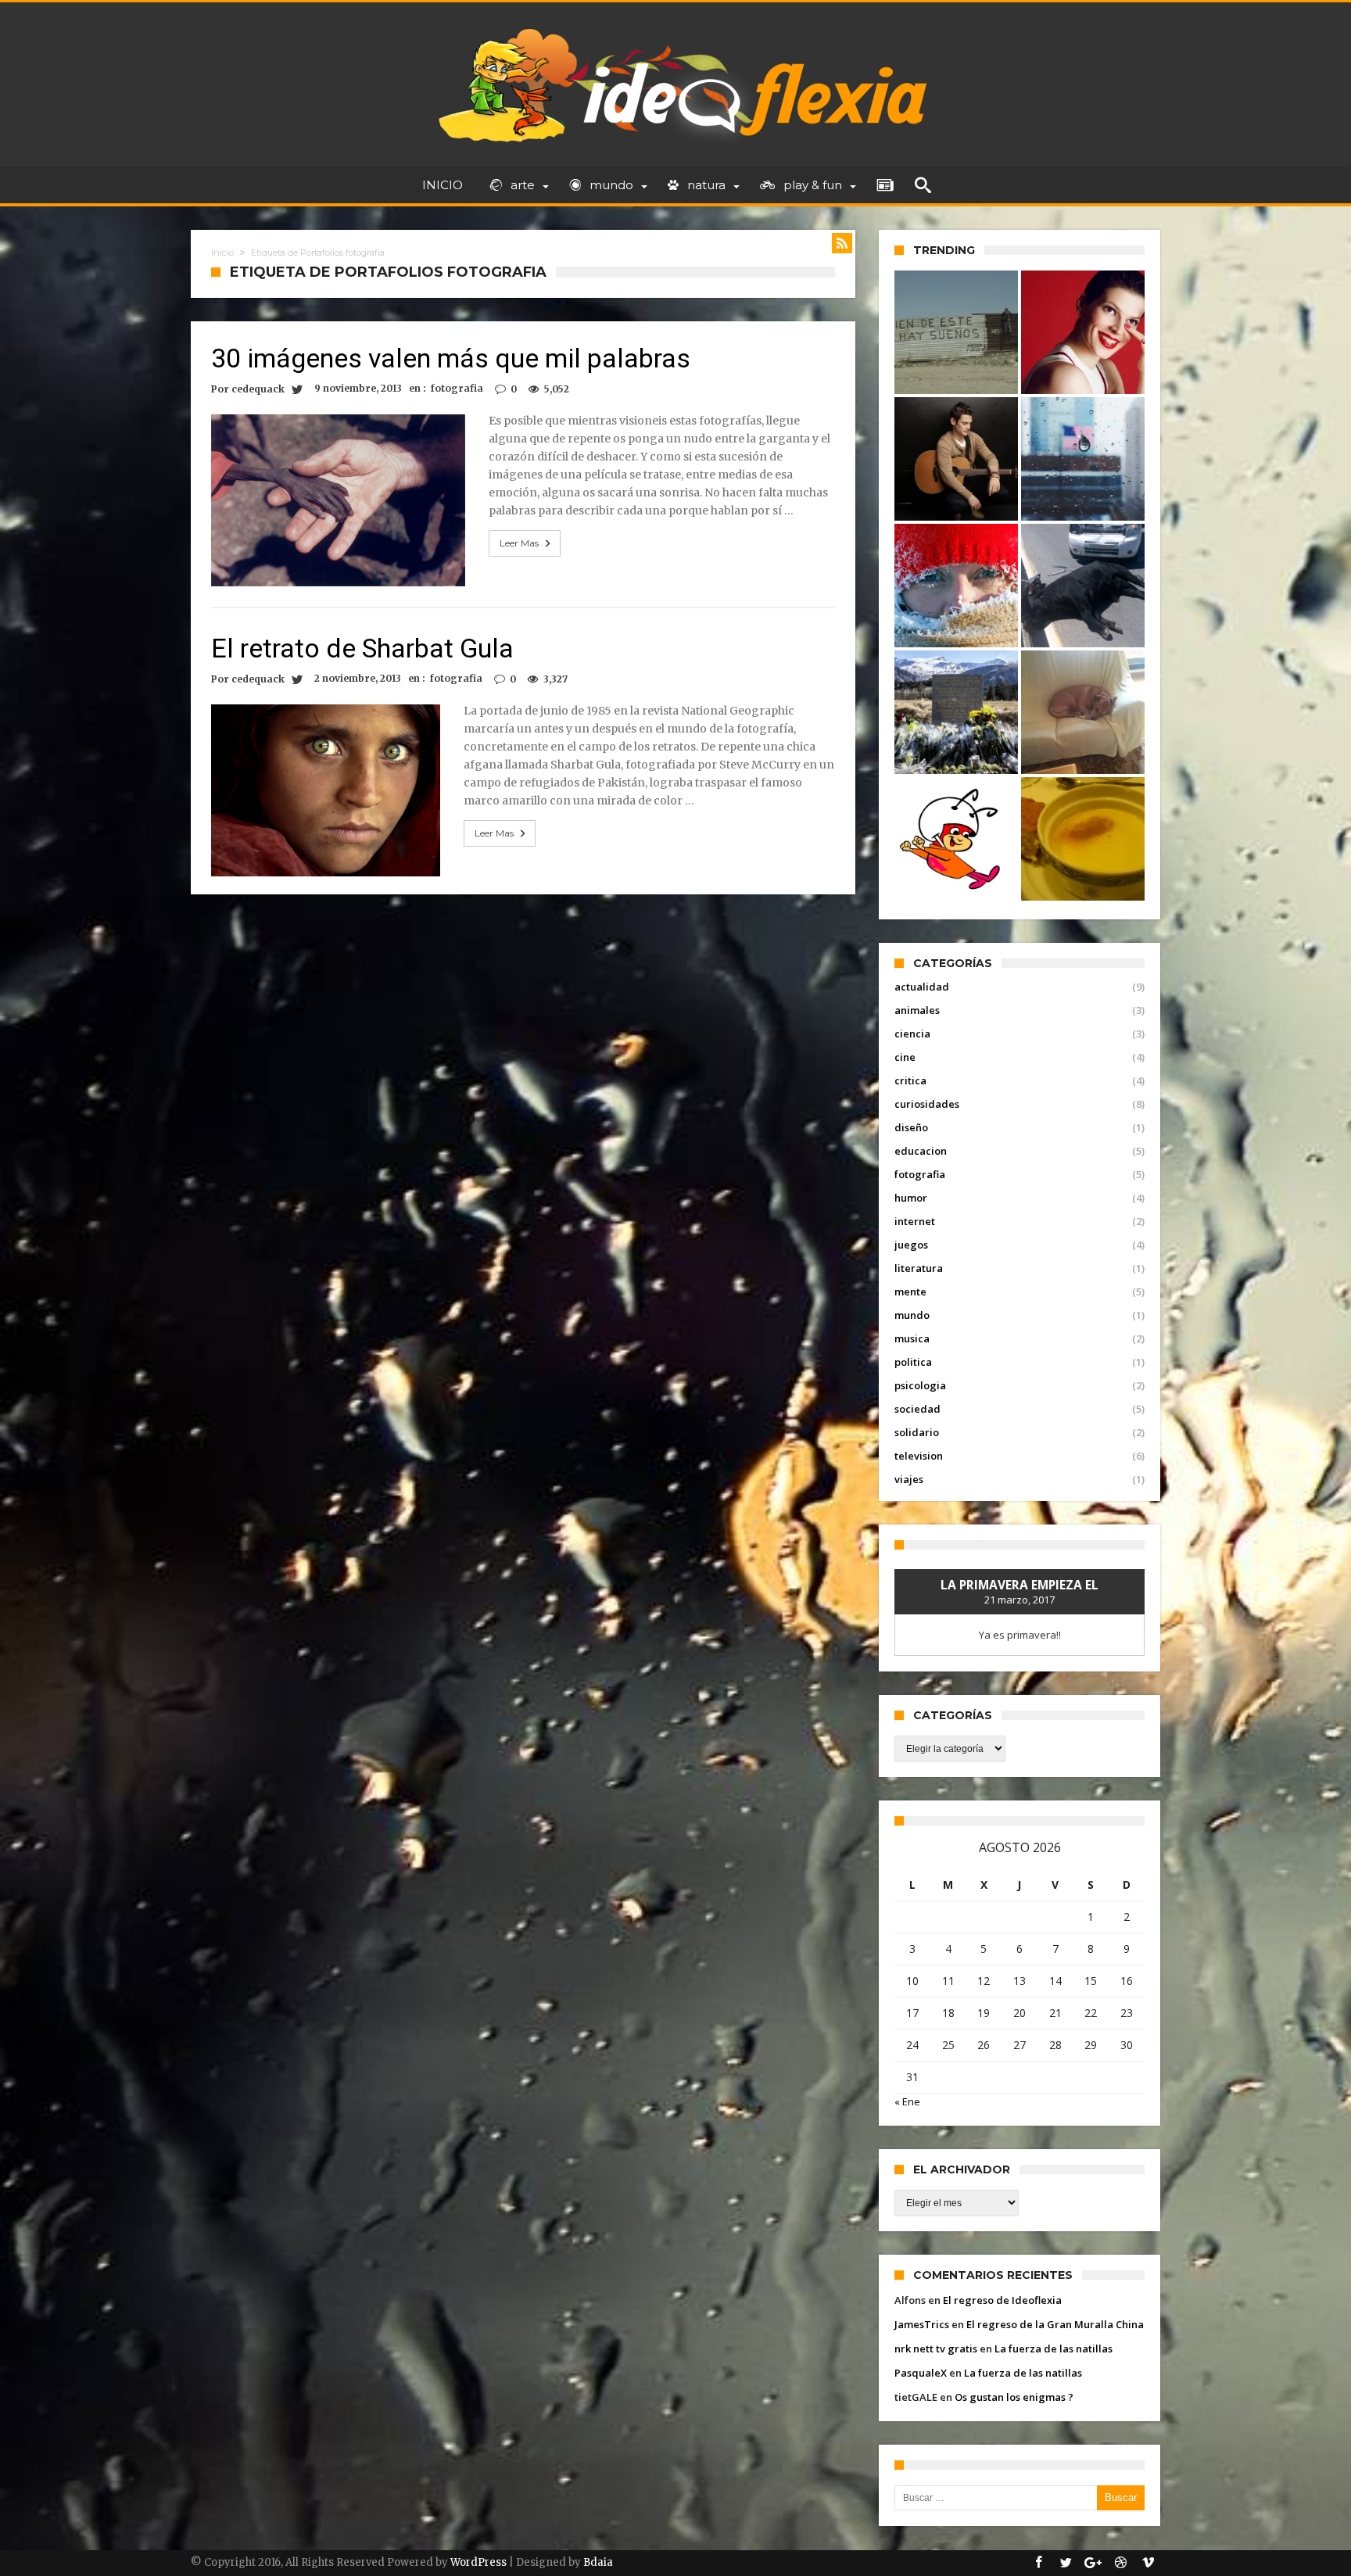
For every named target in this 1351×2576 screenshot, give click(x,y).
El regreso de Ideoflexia (1002, 2300)
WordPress (478, 2562)
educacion (921, 1151)
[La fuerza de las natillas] (1083, 839)
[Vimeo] (1148, 2563)
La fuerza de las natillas (1054, 2348)
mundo (912, 1315)
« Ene (907, 2101)
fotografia (457, 388)
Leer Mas (519, 543)
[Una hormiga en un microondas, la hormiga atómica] (956, 839)
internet (915, 1221)
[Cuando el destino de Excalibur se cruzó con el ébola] (1083, 712)
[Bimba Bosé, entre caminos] (1083, 332)
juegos (911, 1245)
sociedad (917, 1409)
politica (913, 1362)
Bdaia (598, 2562)
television (919, 1456)
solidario (917, 1432)
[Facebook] (1038, 2563)
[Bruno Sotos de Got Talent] (956, 459)
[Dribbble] (1120, 2563)
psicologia (920, 1385)
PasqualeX (921, 2373)
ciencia (912, 1034)
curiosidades (927, 1104)
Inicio (222, 253)
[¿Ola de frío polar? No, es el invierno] (956, 586)
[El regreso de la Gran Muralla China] (956, 332)
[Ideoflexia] (676, 25)
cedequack (258, 389)
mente (910, 1292)
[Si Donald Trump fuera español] (1083, 459)
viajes (909, 1479)
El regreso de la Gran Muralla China (1055, 2324)
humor (911, 1198)
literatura (919, 1268)
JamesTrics (922, 2324)
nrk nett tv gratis (936, 2348)
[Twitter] (1066, 2563)
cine (905, 1057)
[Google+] (1093, 2563)
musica (912, 1338)
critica (910, 1080)
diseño (911, 1127)
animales (917, 1010)
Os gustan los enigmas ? (1014, 2397)
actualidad (922, 987)
